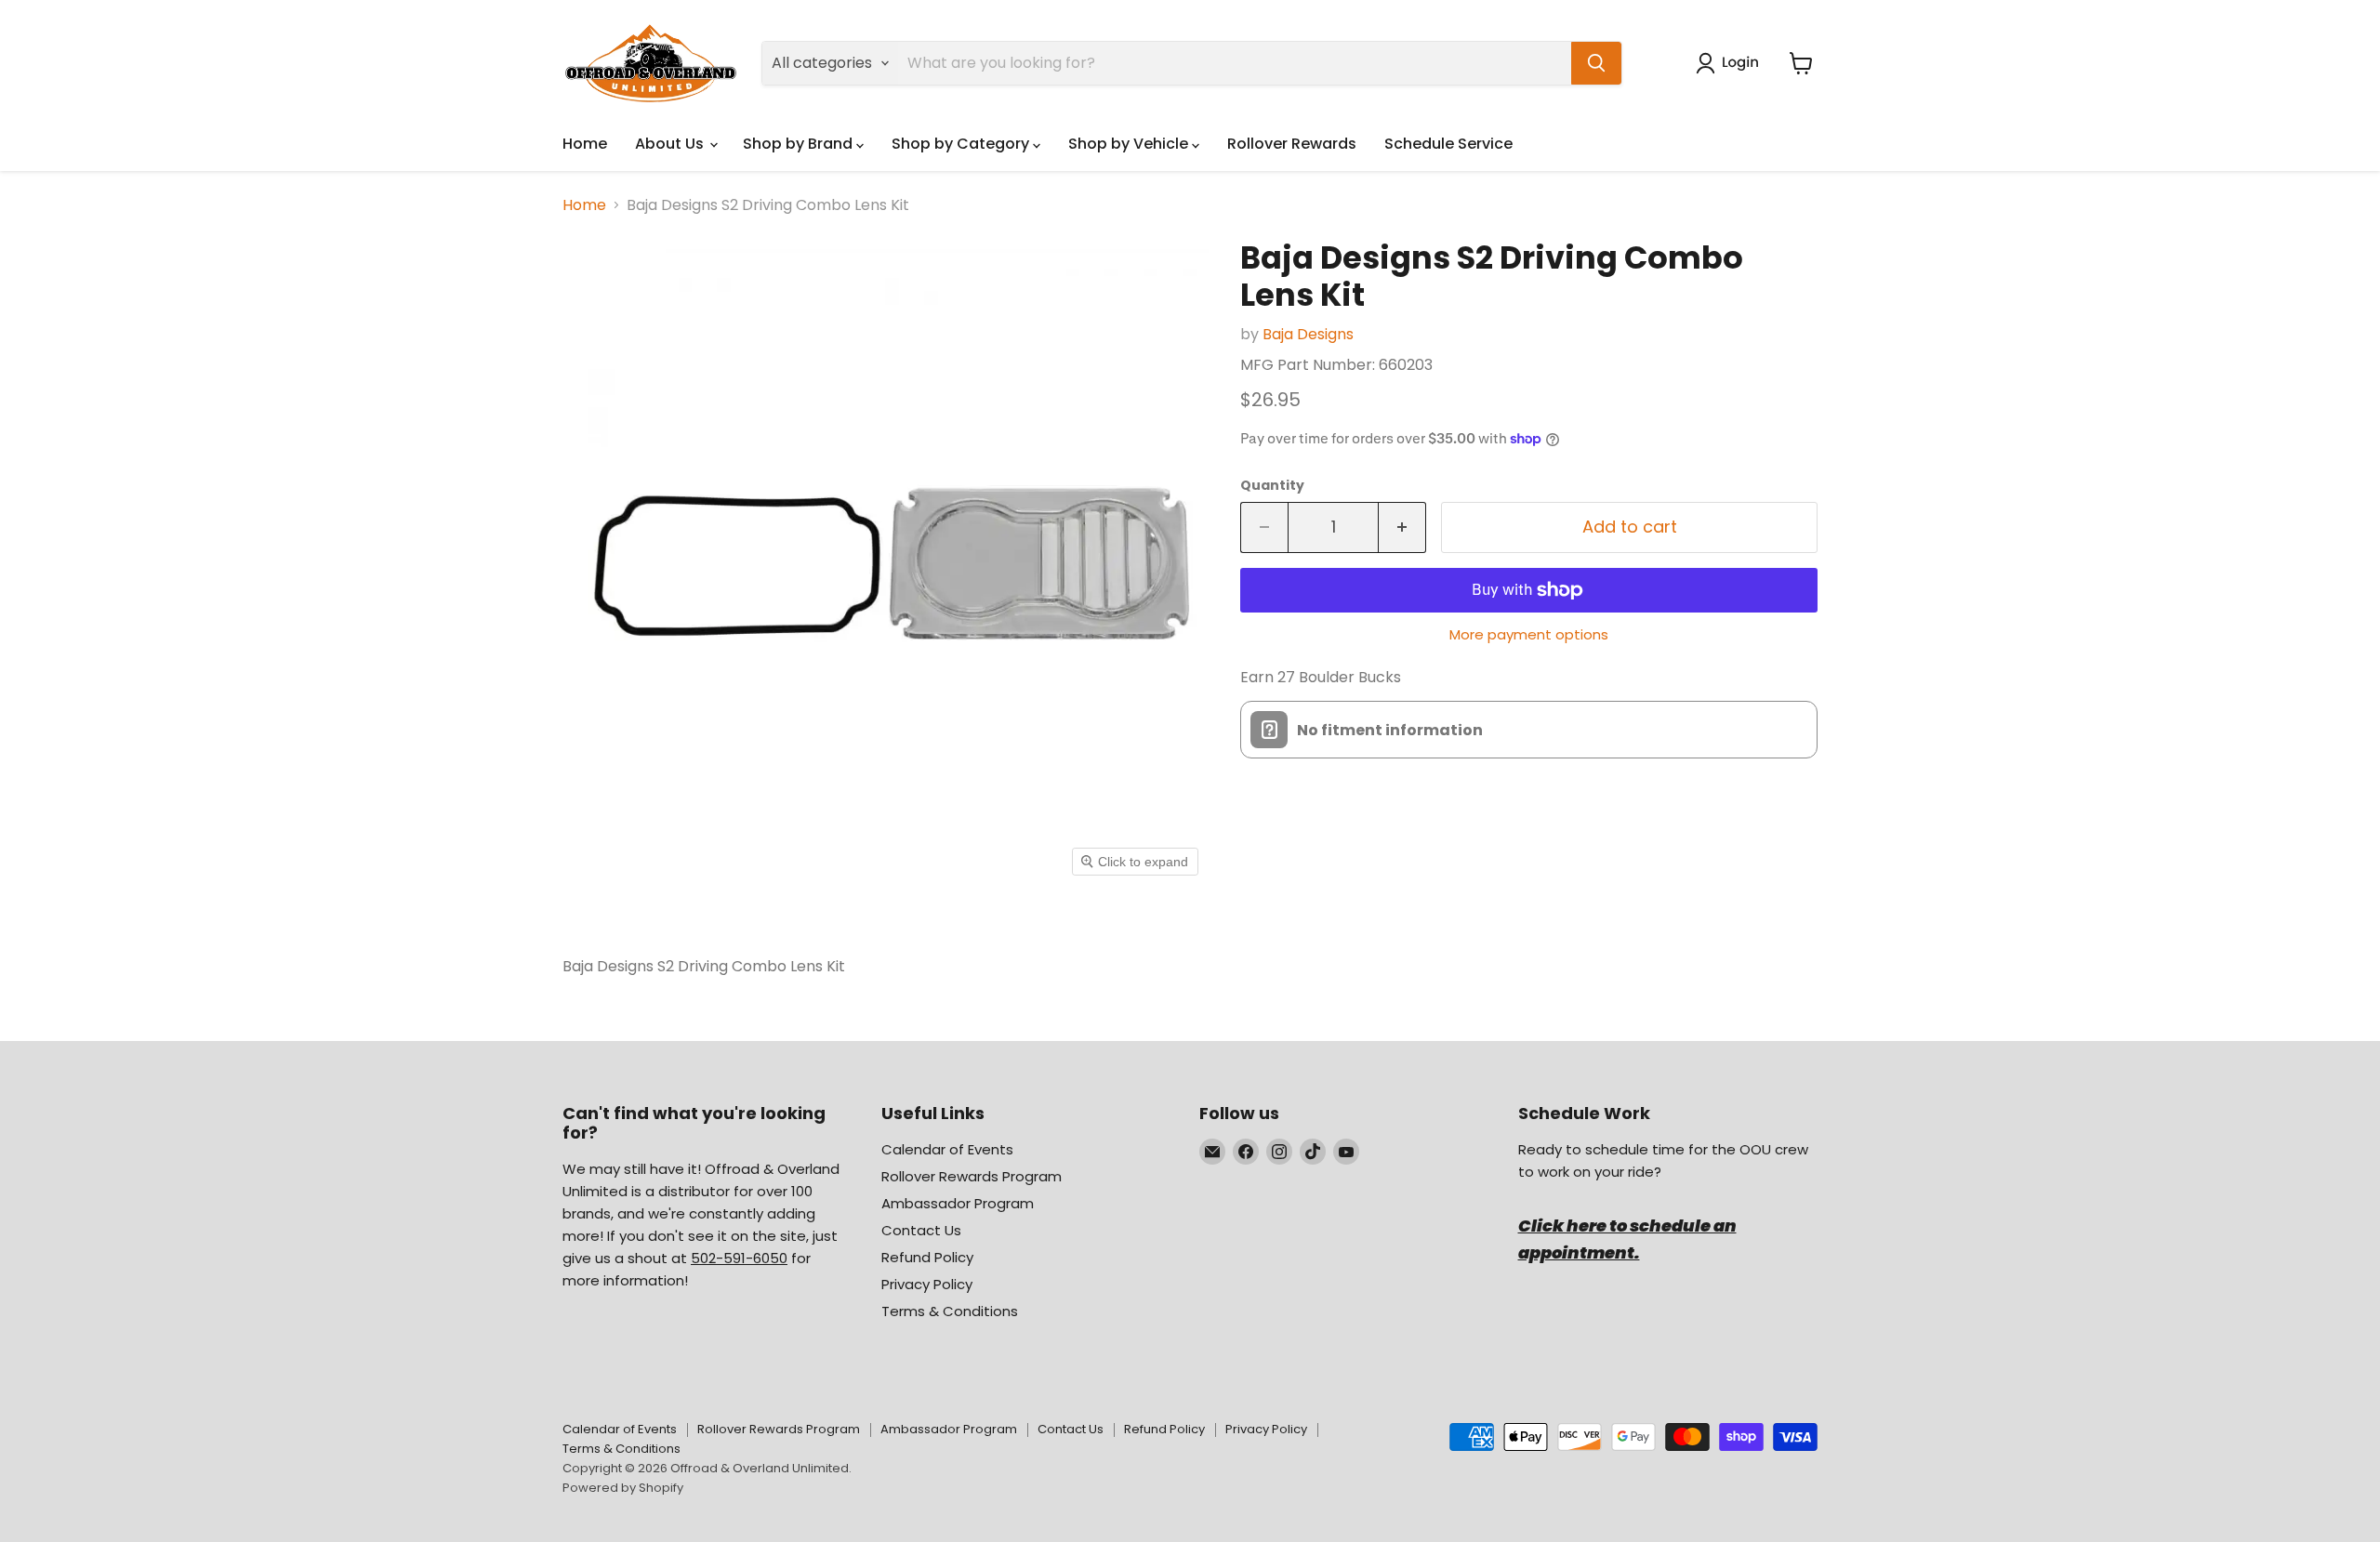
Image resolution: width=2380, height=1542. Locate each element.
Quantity (1272, 485)
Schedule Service (1448, 144)
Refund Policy (927, 1257)
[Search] (1596, 63)
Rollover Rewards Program (972, 1176)
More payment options (1529, 634)
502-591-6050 (739, 1258)
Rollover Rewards (1292, 144)
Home (585, 144)
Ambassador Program (958, 1203)
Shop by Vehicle (1130, 144)
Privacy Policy (927, 1284)
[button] (1731, 63)
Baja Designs (1308, 334)
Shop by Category (962, 144)
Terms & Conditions (950, 1311)
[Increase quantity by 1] (1402, 527)
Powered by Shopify (623, 1488)
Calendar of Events (947, 1149)
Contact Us (921, 1230)
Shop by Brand (800, 144)
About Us (671, 144)
